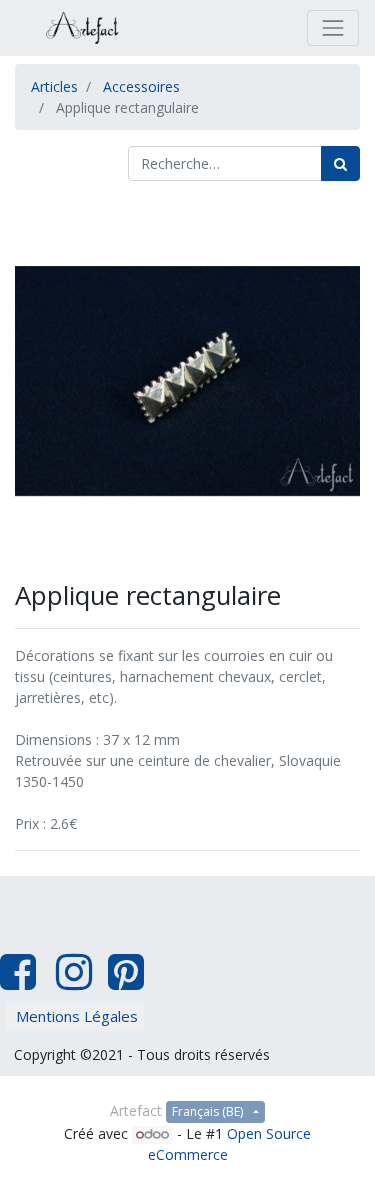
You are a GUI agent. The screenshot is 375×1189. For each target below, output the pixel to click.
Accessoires (141, 86)
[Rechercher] (340, 163)
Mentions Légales (77, 1016)
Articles (54, 86)
